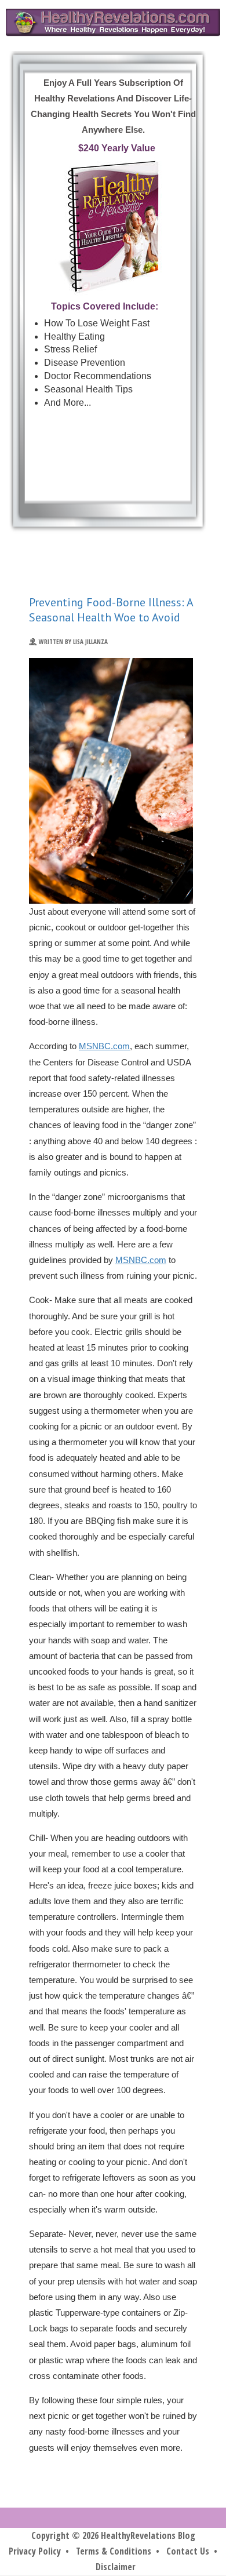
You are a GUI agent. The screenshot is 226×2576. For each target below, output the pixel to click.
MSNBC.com (104, 1046)
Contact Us (188, 2551)
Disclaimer (116, 2567)
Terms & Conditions (114, 2551)
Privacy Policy (35, 2551)
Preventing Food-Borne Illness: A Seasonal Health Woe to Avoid (111, 610)
